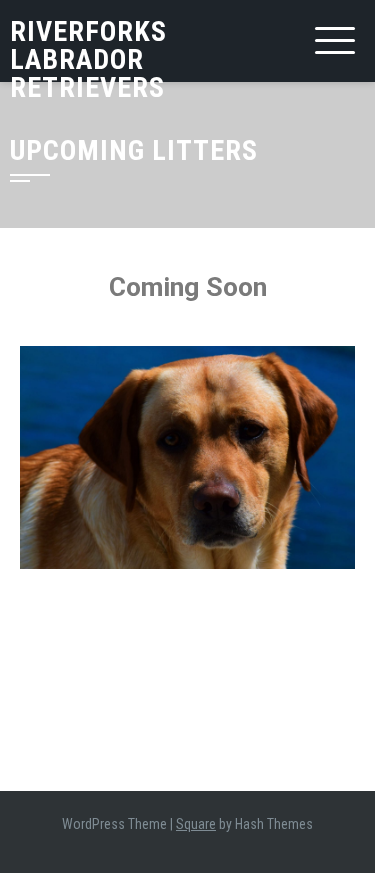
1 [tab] (188, 584)
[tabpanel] (187, 457)
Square (196, 824)
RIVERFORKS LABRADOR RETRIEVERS (88, 59)
